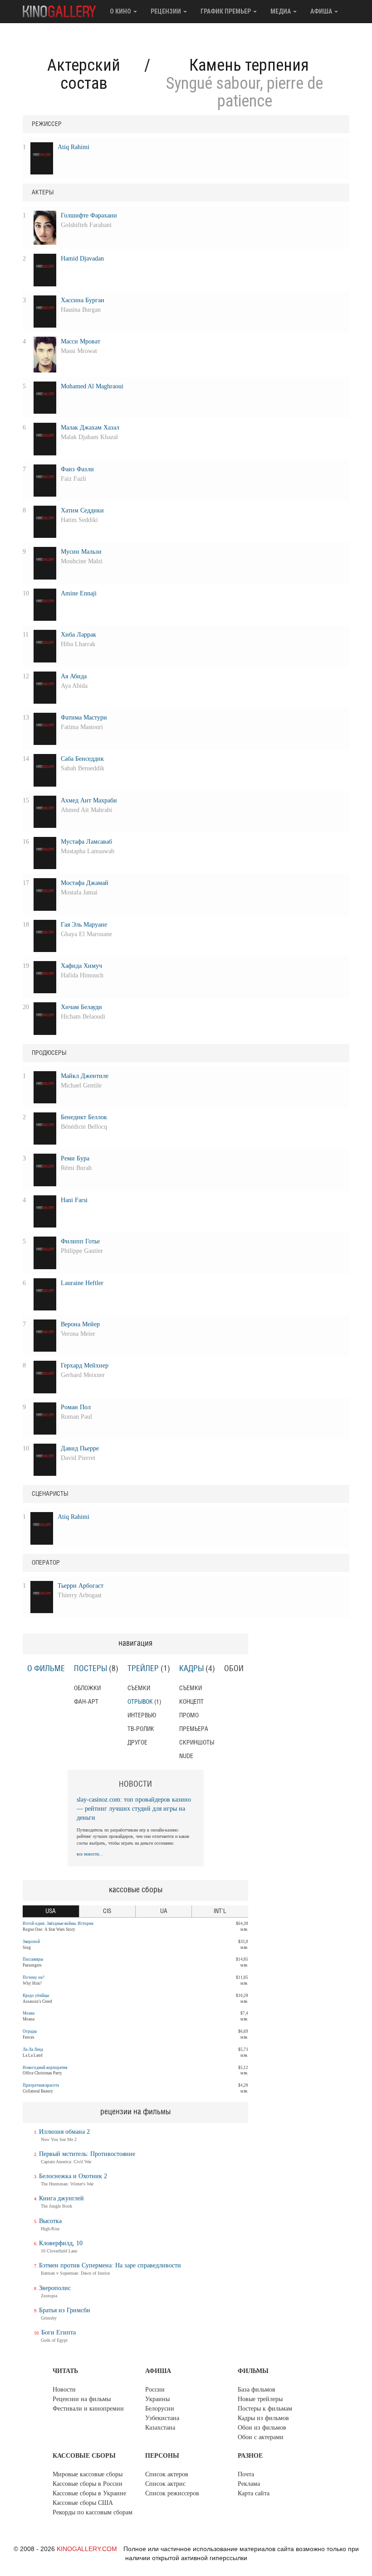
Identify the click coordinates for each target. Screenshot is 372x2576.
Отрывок (140, 1702)
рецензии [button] (166, 11)
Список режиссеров (172, 2493)
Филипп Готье (80, 1241)
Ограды (30, 2031)
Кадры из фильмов (263, 2418)
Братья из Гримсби (65, 2310)
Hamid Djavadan (82, 259)
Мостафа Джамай (85, 883)
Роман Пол (76, 1407)
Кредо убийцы (36, 1996)
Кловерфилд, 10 (61, 2243)
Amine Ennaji (79, 593)
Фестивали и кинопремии (88, 2409)
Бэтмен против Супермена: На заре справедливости (110, 2265)
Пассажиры (33, 1959)
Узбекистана (162, 2418)
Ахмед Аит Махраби (89, 800)
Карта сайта (254, 2493)
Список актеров (167, 2474)
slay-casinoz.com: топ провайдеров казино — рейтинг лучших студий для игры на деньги (134, 1809)
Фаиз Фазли (77, 469)
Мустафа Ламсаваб (86, 842)
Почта (246, 2474)
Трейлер (143, 1669)
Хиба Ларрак (78, 635)
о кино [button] (121, 11)
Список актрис (165, 2484)
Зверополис (55, 2288)
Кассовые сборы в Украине (89, 2493)
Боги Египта (59, 2332)
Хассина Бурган (83, 300)
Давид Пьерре (80, 1448)
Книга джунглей (61, 2198)
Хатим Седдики (82, 510)
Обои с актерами (261, 2437)
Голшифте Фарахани (89, 215)
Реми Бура (75, 1158)
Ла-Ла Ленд (33, 2049)
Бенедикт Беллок (84, 1117)
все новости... (90, 1854)
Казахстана (160, 2428)
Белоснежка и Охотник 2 (73, 2176)
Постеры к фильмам (265, 2409)
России (155, 2390)
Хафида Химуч (81, 966)
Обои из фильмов (262, 2428)
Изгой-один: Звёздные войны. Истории (58, 1924)
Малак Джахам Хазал (90, 428)
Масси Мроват (81, 341)
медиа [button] (281, 11)
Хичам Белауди (81, 1007)
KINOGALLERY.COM (87, 2549)
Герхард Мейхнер (85, 1365)
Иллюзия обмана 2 (64, 2132)
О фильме (46, 1669)
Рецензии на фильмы (82, 2399)
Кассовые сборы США (83, 2503)
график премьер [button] (226, 11)
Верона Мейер (80, 1324)
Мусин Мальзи (81, 552)
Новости (64, 2390)
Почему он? (34, 1977)
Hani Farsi (74, 1200)
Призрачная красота (41, 2085)
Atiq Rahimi (73, 147)
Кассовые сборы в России (88, 2484)
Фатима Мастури (84, 718)
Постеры (91, 1669)
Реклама (249, 2484)
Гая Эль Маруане (84, 925)
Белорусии (160, 2409)
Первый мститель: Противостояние (87, 2154)
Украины (157, 2399)
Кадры (191, 1669)
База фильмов (257, 2390)
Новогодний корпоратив (45, 2068)
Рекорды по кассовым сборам (93, 2512)
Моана (29, 2013)
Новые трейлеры (260, 2399)
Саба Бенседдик (82, 759)
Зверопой (31, 1942)
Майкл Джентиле (85, 1076)
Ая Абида (74, 676)
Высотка (50, 2221)
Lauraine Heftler (82, 1283)
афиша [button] (322, 11)
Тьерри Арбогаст (81, 1586)
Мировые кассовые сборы (88, 2474)
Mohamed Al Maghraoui (92, 386)
